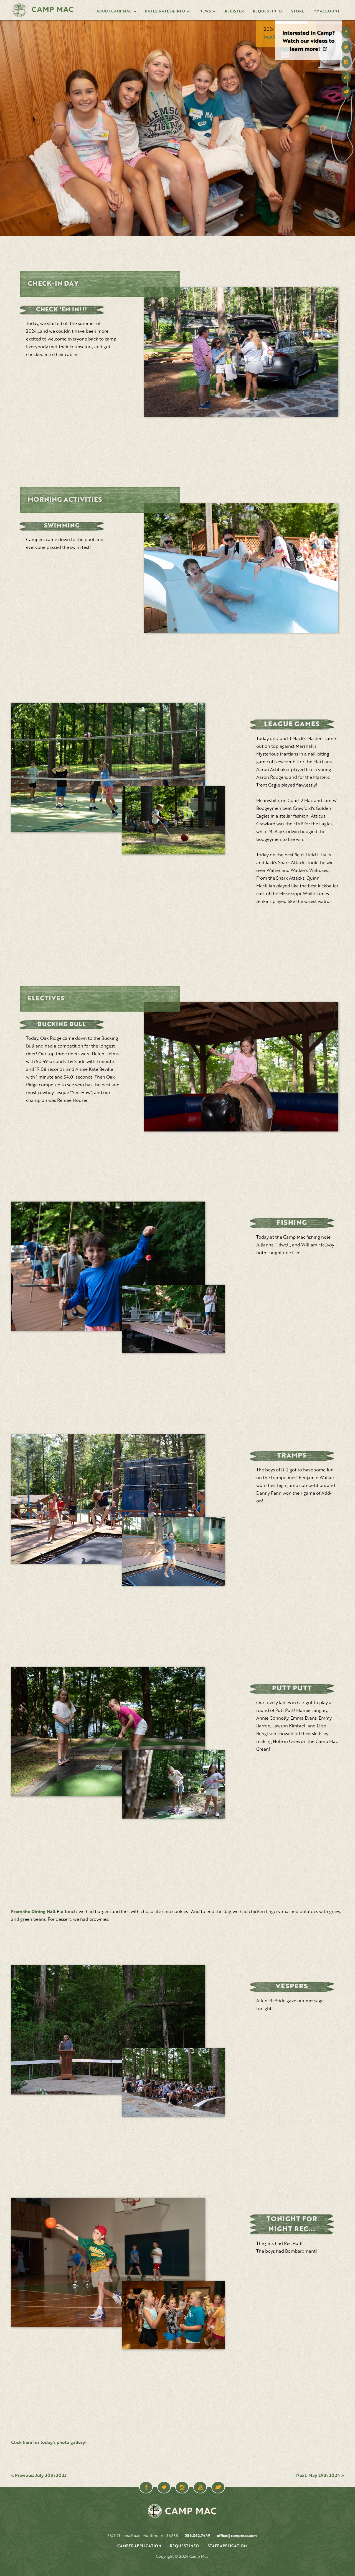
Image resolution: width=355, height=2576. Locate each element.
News (205, 11)
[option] (308, 40)
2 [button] (326, 22)
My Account (327, 11)
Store (298, 11)
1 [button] (291, 22)
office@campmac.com (237, 2536)
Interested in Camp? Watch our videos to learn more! (309, 41)
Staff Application (227, 2546)
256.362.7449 (197, 2536)
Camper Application (139, 2546)
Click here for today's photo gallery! (49, 2443)
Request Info (267, 11)
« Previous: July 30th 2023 (39, 2476)
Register (234, 11)
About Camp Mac (114, 11)
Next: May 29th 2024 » (320, 2476)
